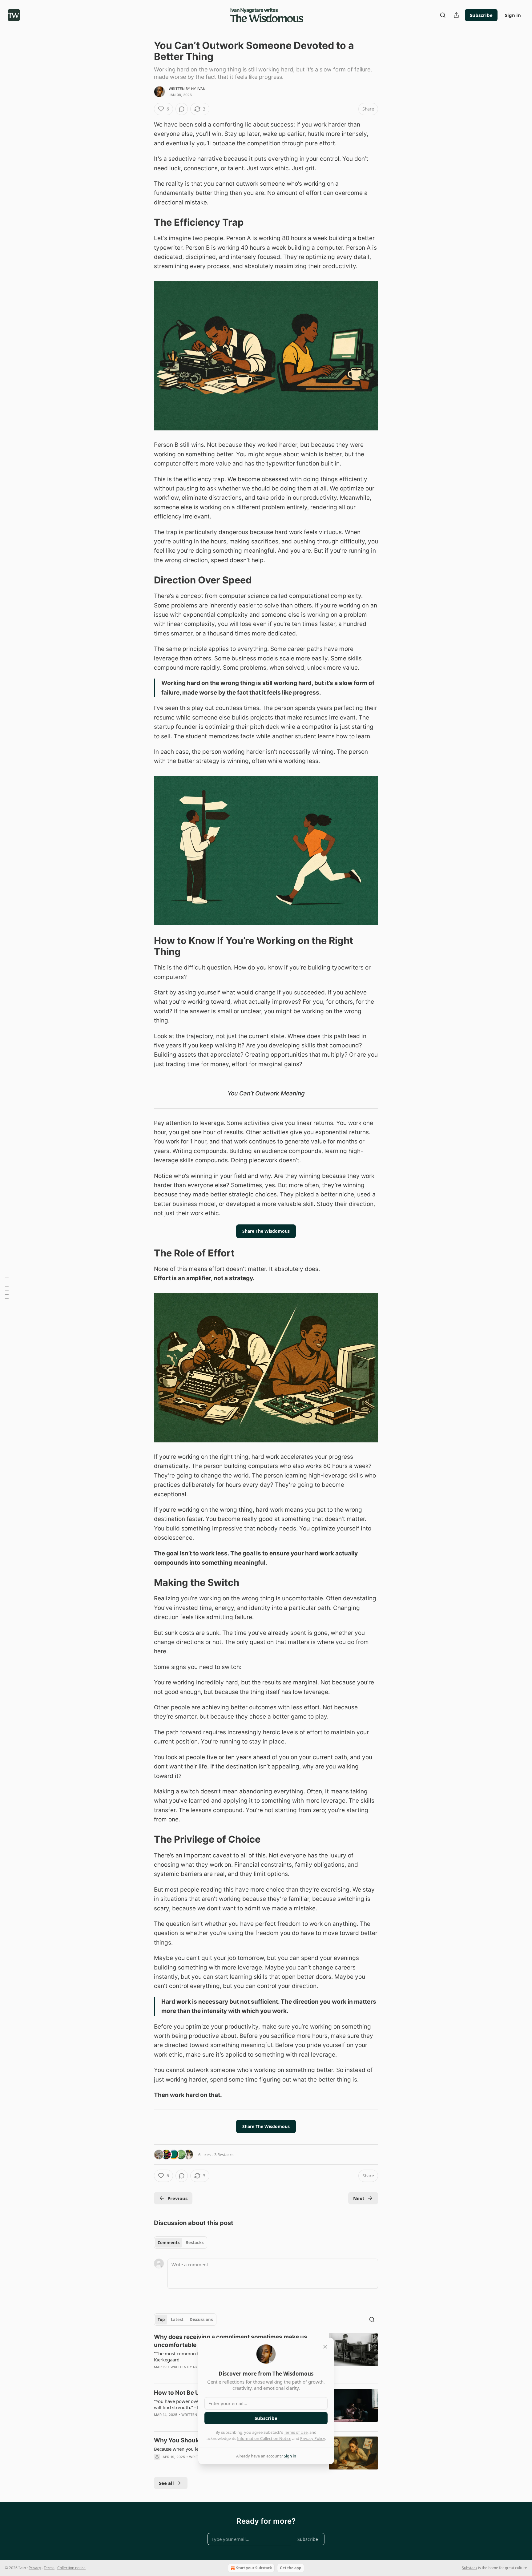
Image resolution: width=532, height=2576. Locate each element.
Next (359, 2198)
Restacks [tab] (195, 2243)
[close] (325, 2347)
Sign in (513, 15)
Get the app (291, 2568)
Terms (49, 2568)
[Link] (145, 222)
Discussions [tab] (201, 2320)
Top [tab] (161, 2320)
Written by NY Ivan (187, 89)
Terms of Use (296, 2432)
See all (166, 2483)
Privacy (35, 2568)
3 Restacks (224, 2155)
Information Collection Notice (264, 2438)
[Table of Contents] (7, 1288)
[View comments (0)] (182, 109)
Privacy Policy (312, 2438)
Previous (177, 2198)
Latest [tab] (177, 2320)
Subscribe (481, 15)
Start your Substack (254, 2568)
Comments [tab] (169, 2243)
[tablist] (181, 2243)
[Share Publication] (456, 15)
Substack (470, 2568)
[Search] (443, 15)
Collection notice (71, 2568)
